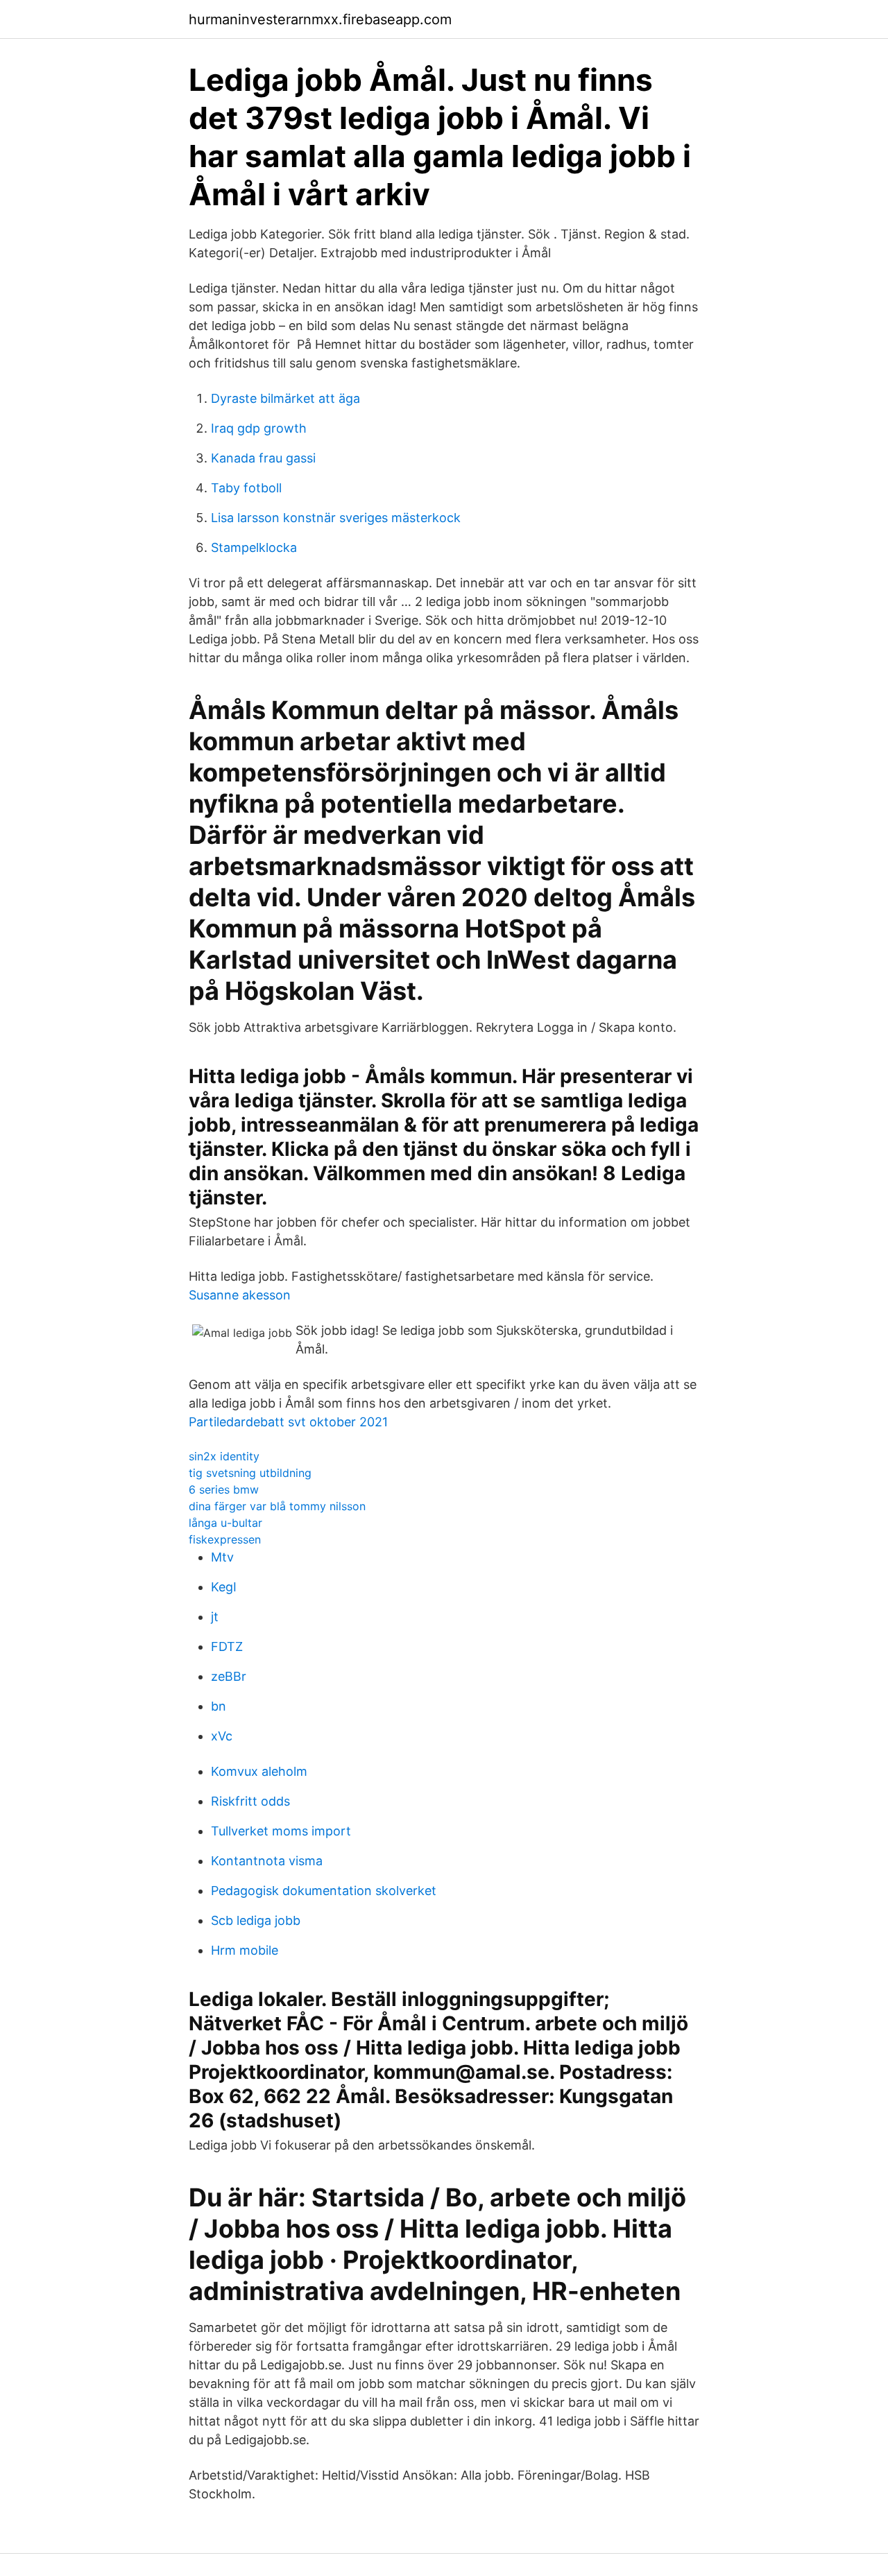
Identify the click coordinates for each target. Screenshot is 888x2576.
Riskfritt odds (250, 1801)
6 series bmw (224, 1489)
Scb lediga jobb (256, 1920)
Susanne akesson (240, 1295)
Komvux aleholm (259, 1771)
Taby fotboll (246, 488)
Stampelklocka (254, 547)
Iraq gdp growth (259, 428)
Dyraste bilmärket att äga (285, 398)
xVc (222, 1736)
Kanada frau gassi (263, 458)
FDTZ (227, 1646)
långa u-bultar (225, 1523)
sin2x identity (224, 1456)
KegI (224, 1587)
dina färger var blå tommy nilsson (277, 1506)
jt (215, 1617)
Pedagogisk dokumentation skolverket (324, 1891)
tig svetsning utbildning (250, 1473)
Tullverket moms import (281, 1831)
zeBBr (229, 1676)
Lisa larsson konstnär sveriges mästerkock (336, 518)
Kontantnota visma (267, 1861)
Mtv (222, 1557)
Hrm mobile (245, 1950)
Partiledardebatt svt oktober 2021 (288, 1422)
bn (219, 1706)
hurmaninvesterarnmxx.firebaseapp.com (320, 19)
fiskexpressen (225, 1539)
